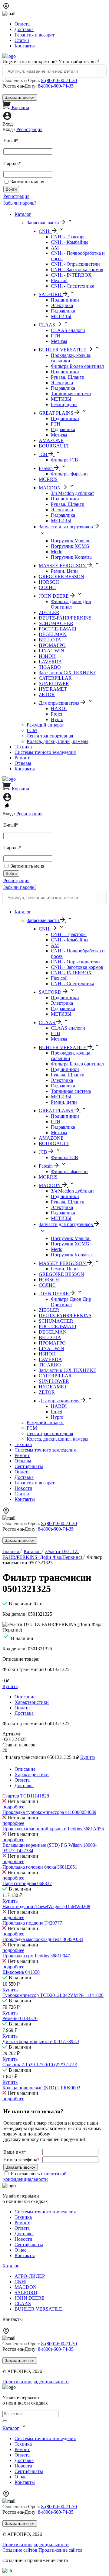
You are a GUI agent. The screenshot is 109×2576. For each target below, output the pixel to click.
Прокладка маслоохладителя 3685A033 (43, 1939)
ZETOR (47, 694)
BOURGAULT (54, 446)
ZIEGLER (49, 612)
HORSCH (49, 582)
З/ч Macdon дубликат (73, 493)
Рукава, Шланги (68, 377)
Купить (10, 1901)
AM (55, 248)
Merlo (57, 552)
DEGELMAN (53, 634)
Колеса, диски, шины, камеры (58, 741)
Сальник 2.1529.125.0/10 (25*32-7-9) (40, 2065)
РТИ (56, 336)
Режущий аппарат (45, 725)
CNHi (20, 2282)
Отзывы (23, 763)
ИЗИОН (47, 656)
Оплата (22, 24)
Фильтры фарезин (69, 474)
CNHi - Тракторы (69, 237)
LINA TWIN (51, 651)
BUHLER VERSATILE (38, 2309)
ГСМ (32, 730)
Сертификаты (29, 1466)
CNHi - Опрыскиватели (75, 264)
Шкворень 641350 (21, 1972)
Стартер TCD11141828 (26, 1796)
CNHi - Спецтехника (73, 286)
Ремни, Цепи (64, 571)
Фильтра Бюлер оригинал (77, 366)
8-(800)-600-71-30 (59, 80)
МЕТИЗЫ (61, 316)
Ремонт (22, 758)
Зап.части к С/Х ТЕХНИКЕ (68, 673)
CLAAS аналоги (68, 330)
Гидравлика (63, 311)
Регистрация (29, 129)
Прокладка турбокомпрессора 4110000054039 (49, 1812)
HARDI (59, 708)
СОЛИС (47, 587)
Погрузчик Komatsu (71, 557)
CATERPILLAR (55, 678)
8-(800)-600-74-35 (56, 86)
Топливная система (71, 394)
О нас (20, 2250)
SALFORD (26, 2293)
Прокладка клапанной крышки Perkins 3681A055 (53, 1829)
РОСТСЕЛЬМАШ (58, 629)
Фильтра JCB (64, 460)
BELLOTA (50, 640)
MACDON (26, 2287)
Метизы (59, 341)
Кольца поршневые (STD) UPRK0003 (41, 2088)
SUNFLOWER (54, 684)
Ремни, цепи (64, 404)
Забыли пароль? (20, 203)
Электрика (62, 305)
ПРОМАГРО (52, 645)
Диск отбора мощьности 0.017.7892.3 (41, 2041)
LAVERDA (50, 662)
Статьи (22, 40)
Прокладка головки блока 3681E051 (40, 1867)
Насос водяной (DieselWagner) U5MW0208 (46, 1906)
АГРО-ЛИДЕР (30, 2276)
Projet (56, 714)
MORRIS (48, 479)
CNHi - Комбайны (70, 242)
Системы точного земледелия (45, 752)
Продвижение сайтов (61, 2550)
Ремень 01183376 (20, 2018)
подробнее (13, 1807)
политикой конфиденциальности (35, 2176)
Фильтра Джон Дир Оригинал (71, 604)
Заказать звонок (20, 97)
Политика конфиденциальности (36, 2382)
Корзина (20, 107)
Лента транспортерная (50, 736)
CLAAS (23, 2303)
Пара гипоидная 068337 (27, 1883)
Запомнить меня (27, 182)
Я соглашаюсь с (35, 2176)
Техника (23, 747)
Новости (23, 1488)
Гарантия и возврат (35, 35)
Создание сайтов (20, 2550)
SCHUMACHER (56, 623)
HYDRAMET (53, 689)
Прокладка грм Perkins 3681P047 (36, 1956)
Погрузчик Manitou (71, 541)
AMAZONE (51, 440)
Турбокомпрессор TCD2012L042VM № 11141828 (53, 1995)
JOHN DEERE (30, 2298)
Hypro (57, 719)
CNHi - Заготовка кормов (77, 269)
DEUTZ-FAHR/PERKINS (65, 618)
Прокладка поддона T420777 (32, 1923)
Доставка (24, 29)
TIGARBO (50, 667)
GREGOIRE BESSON (61, 577)
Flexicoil (59, 280)
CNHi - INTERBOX (71, 275)
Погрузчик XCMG (70, 546)
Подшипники (65, 300)
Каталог (23, 214)
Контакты (25, 46)
